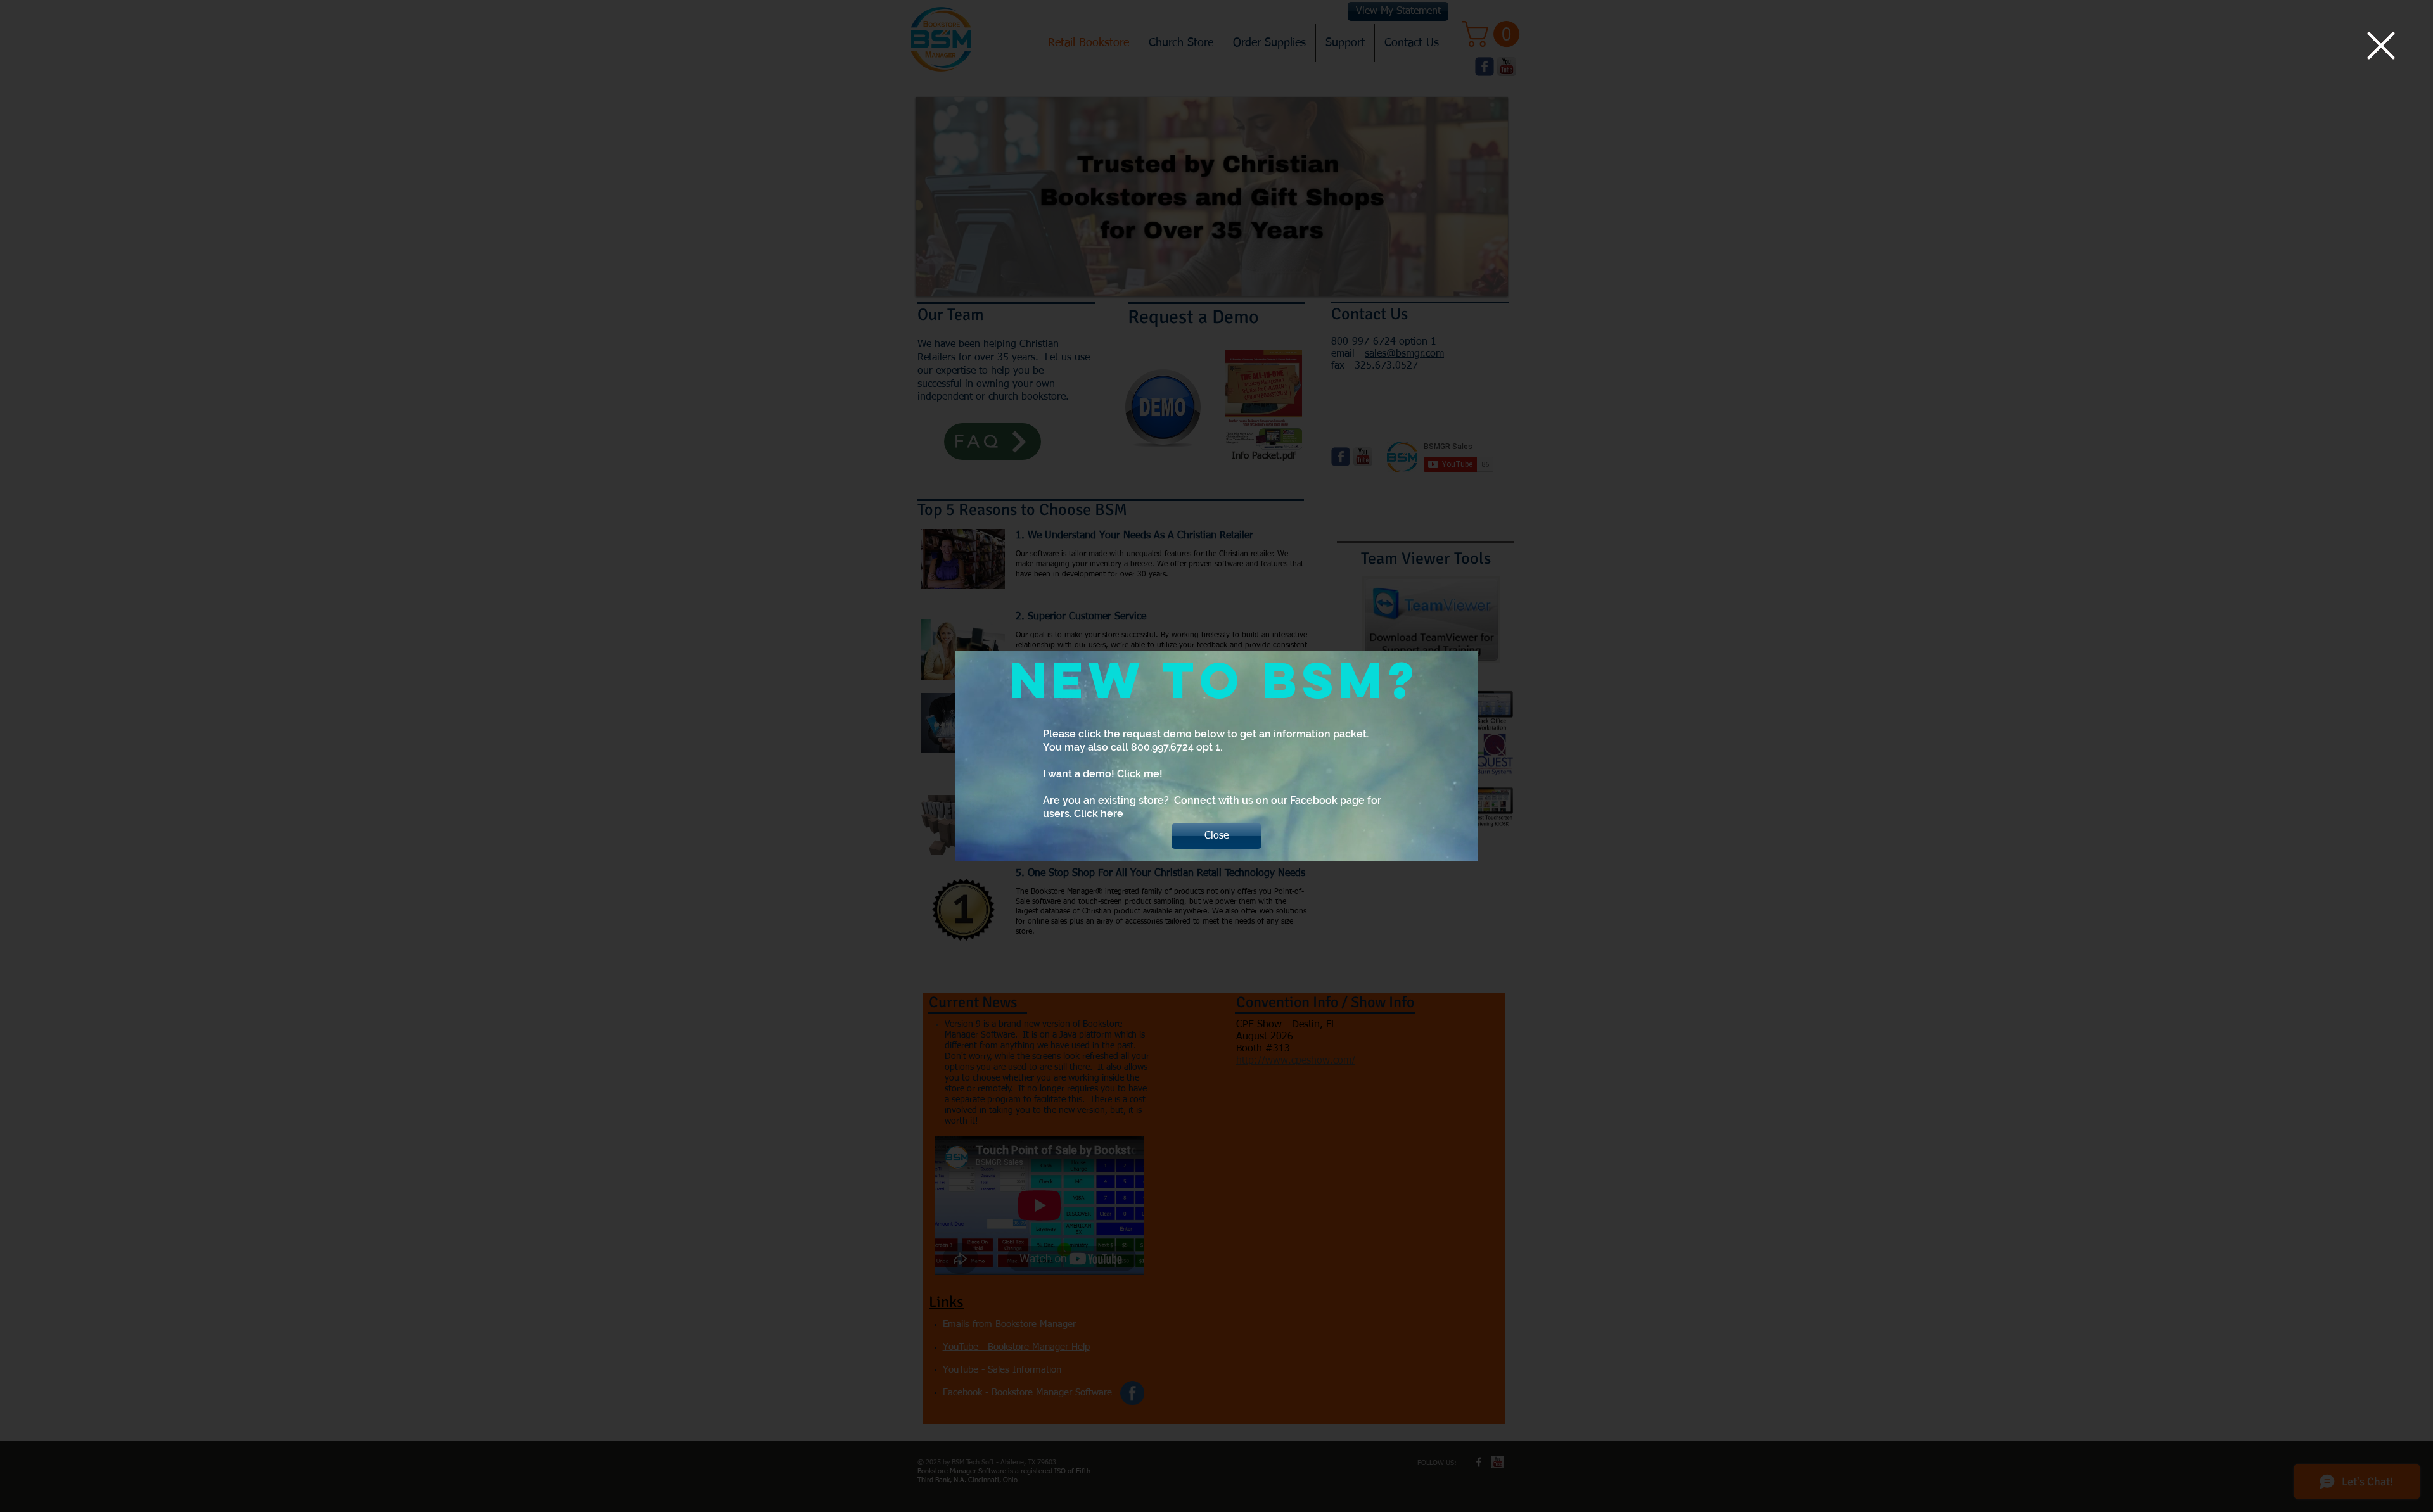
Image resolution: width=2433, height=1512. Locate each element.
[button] (2381, 46)
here (1112, 814)
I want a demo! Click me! (1103, 774)
